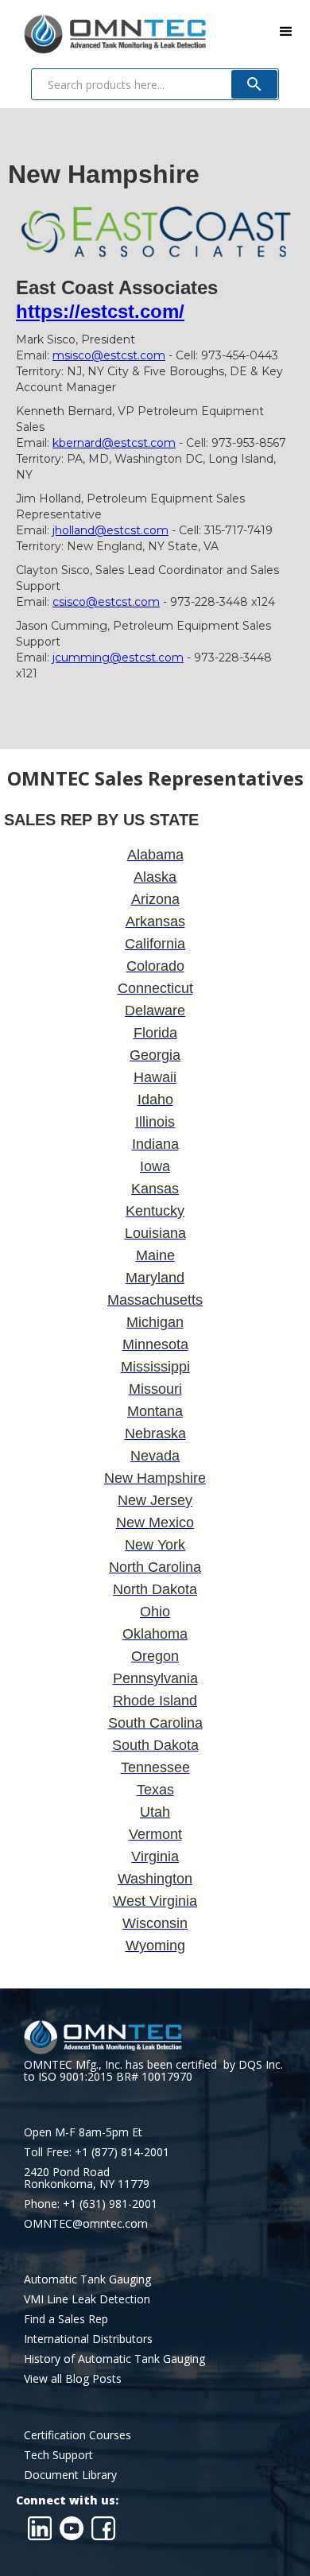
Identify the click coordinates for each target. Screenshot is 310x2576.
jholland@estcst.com (110, 530)
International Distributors (88, 2339)
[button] (286, 32)
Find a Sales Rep (66, 2319)
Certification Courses (77, 2435)
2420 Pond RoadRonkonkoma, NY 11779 (87, 2178)
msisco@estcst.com (109, 355)
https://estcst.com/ (100, 311)
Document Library (70, 2475)
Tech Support (58, 2455)
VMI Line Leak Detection (87, 2299)
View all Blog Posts (73, 2378)
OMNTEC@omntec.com (86, 2223)
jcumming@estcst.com (118, 658)
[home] (103, 31)
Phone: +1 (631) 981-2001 (91, 2204)
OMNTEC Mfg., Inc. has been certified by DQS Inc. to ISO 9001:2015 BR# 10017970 (153, 2070)
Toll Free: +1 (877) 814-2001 (97, 2152)
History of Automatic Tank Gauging (114, 2359)
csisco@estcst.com (106, 602)
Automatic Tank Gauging (87, 2279)
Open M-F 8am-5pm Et (83, 2132)
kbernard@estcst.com (114, 443)
